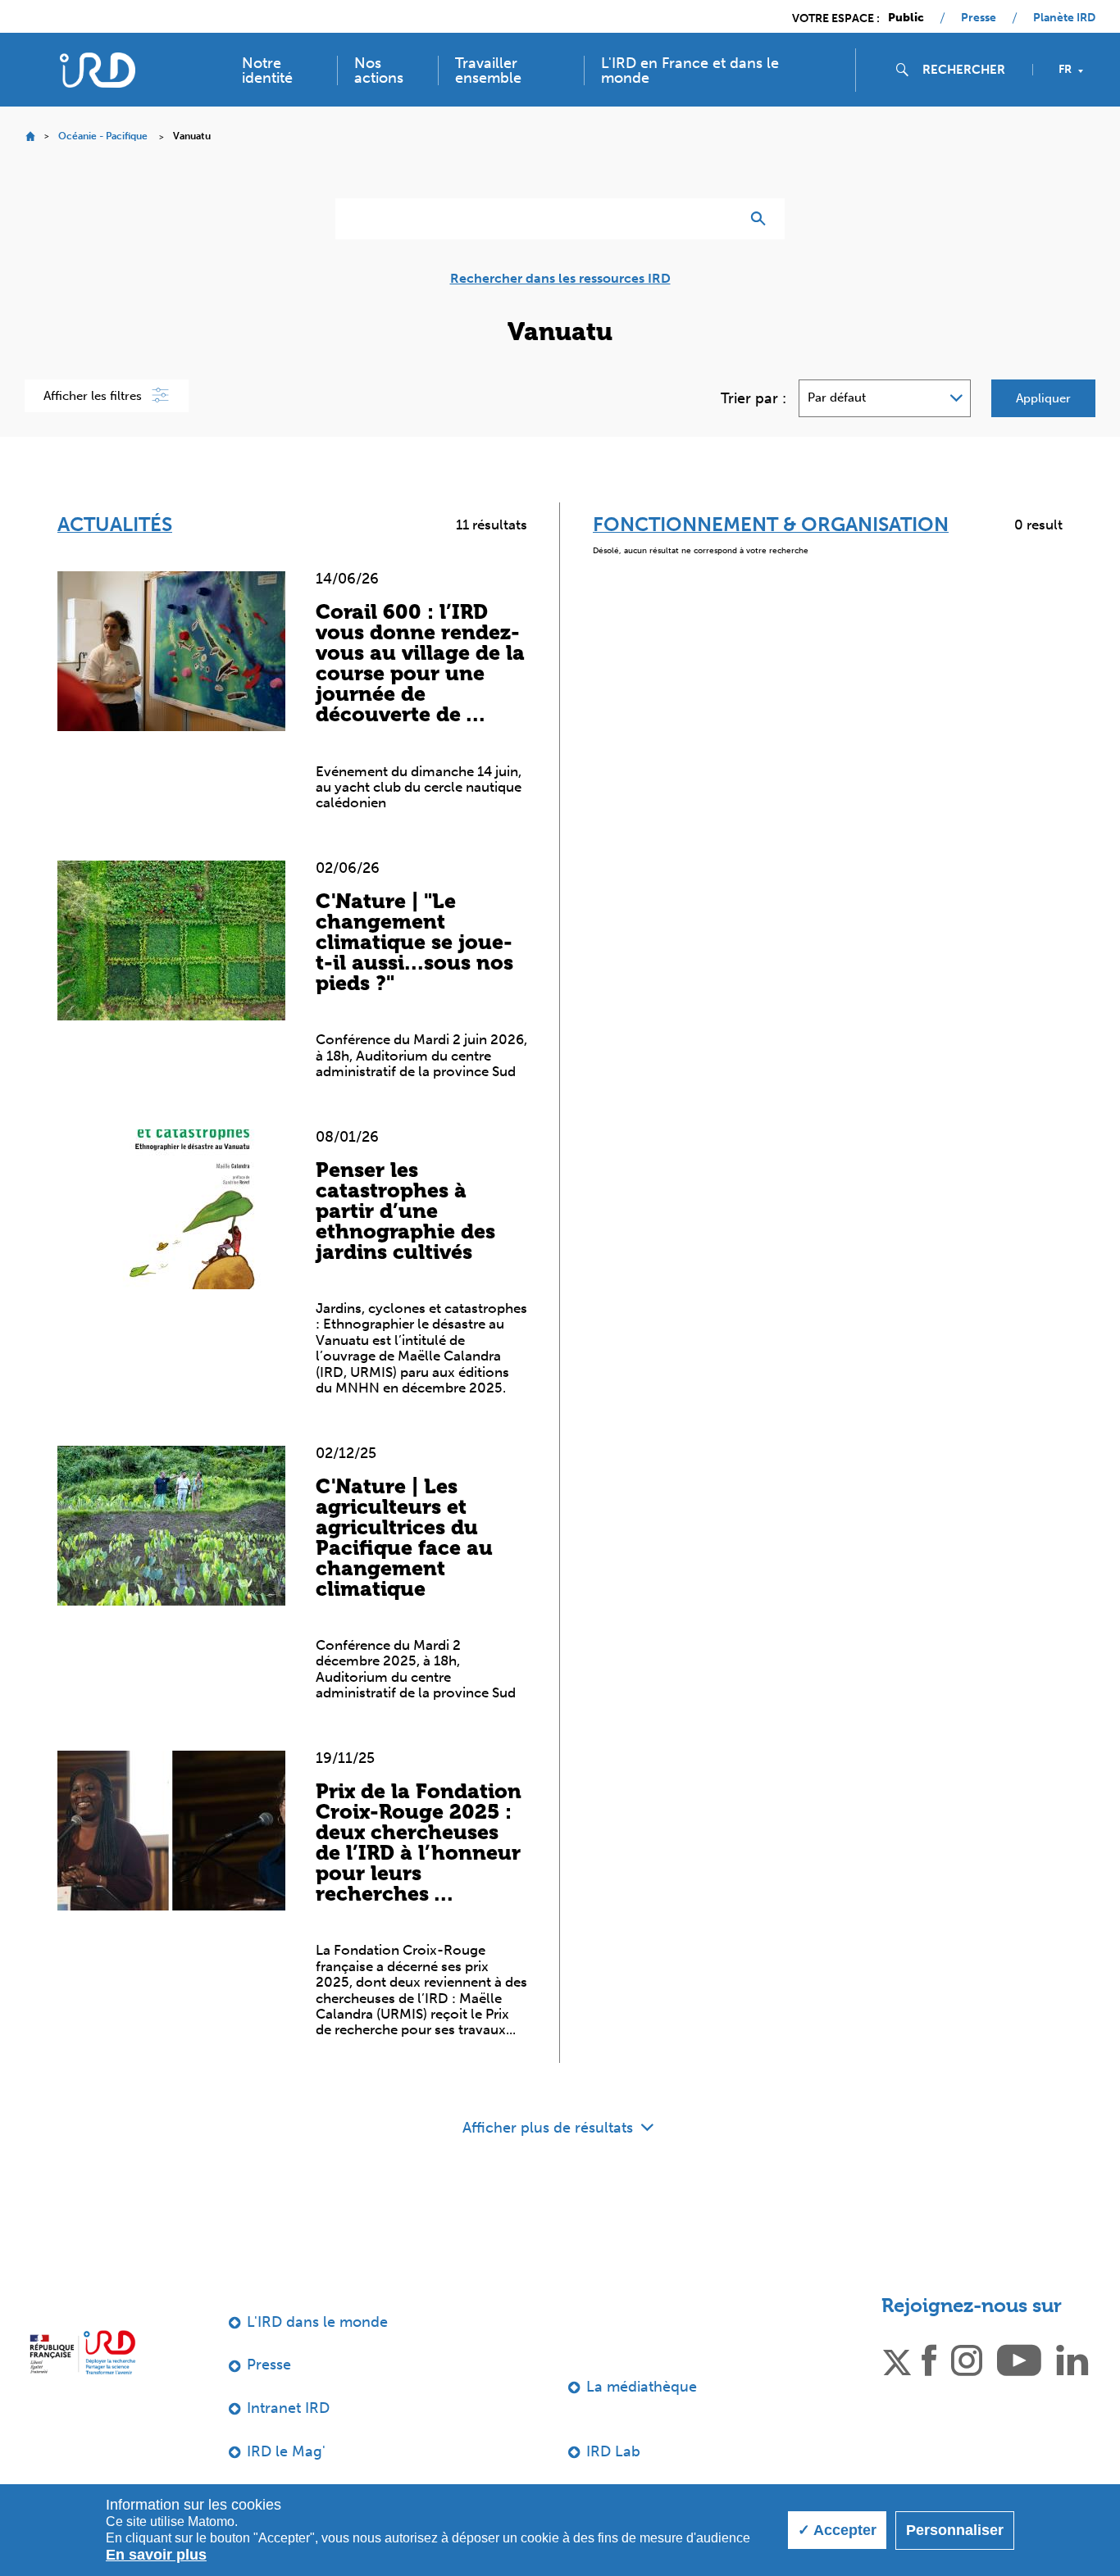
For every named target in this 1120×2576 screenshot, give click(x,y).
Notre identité (267, 70)
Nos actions (379, 70)
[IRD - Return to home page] (97, 70)
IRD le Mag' (286, 2451)
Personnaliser (955, 2530)
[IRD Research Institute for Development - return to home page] (82, 2353)
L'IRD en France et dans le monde (690, 70)
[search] (971, 70)
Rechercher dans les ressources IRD (560, 279)
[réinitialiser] (721, 219)
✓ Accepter (837, 2530)
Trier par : (753, 398)
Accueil (30, 136)
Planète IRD (1064, 18)
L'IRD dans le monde (317, 2322)
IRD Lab (613, 2451)
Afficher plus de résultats (550, 2128)
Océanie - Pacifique (103, 136)
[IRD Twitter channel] (897, 2360)
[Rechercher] (762, 219)
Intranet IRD (288, 2408)
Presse (979, 18)
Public (906, 18)
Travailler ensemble (488, 70)
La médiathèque (642, 2387)
